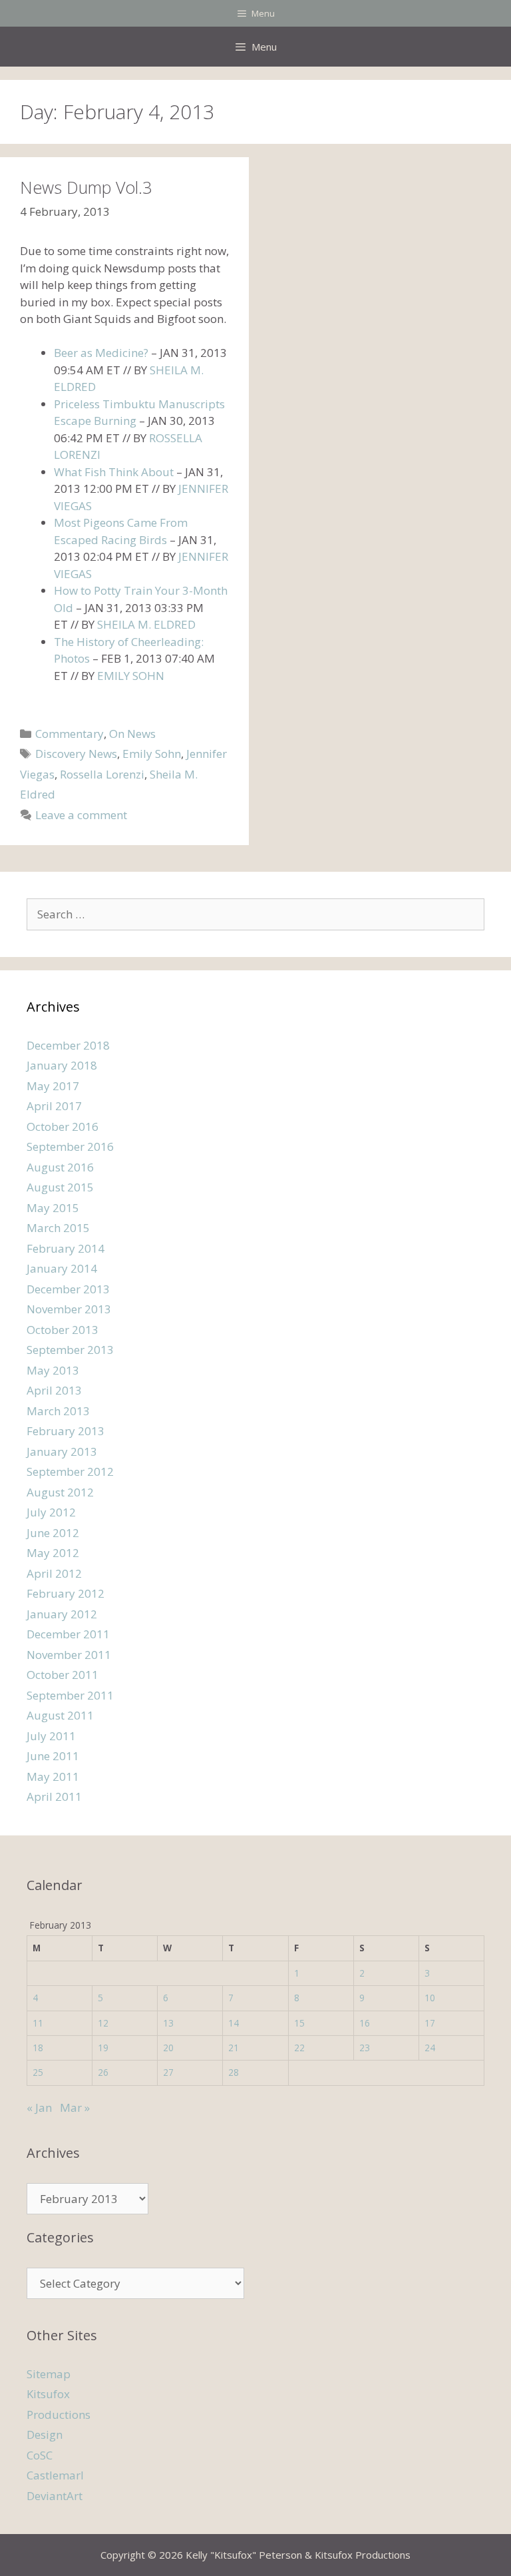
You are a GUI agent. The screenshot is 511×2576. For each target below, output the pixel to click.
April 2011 (54, 1796)
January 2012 (62, 1614)
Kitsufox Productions (363, 2555)
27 (168, 2072)
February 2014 (66, 1248)
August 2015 (60, 1187)
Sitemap (49, 2374)
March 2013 (58, 1411)
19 (103, 2048)
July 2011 (51, 1736)
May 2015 (53, 1208)
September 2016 (70, 1146)
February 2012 (66, 1593)
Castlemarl (55, 2475)
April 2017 (54, 1106)
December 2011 (68, 1634)
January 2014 (62, 1268)
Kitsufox (48, 2394)
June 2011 (53, 1756)
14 (234, 2023)
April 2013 (54, 1390)
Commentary (70, 734)
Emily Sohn (152, 754)
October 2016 (63, 1127)
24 (430, 2048)
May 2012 (53, 1553)
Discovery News (76, 754)
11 (38, 2023)
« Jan (39, 2107)
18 (38, 2048)
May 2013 (53, 1370)
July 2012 (51, 1512)
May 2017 (53, 1086)
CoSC (40, 2455)
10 (430, 1998)
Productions (59, 2415)
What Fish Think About (114, 472)
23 (365, 2048)
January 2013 (62, 1451)
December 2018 (68, 1045)
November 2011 (69, 1655)
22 (299, 2048)
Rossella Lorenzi (102, 774)
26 (103, 2072)
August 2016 (60, 1167)
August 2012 (60, 1492)
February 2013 (66, 1431)
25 (38, 2072)
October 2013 (63, 1330)
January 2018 (62, 1065)
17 (430, 2023)
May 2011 (53, 1776)
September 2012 (70, 1471)
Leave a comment (81, 815)
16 (365, 2023)
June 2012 (53, 1533)
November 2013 (69, 1309)
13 (168, 2023)
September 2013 (70, 1350)
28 (234, 2072)
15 (299, 2023)
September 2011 (70, 1695)
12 (103, 2023)
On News (132, 734)
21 (234, 2048)
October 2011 (63, 1675)
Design (45, 2434)
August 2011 (60, 1715)
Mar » (75, 2107)
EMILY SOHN (131, 676)
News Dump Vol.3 (86, 187)
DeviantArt (55, 2496)
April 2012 (54, 1573)
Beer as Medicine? (101, 353)
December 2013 (68, 1289)
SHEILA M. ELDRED (146, 624)
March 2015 (58, 1228)
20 (168, 2048)
